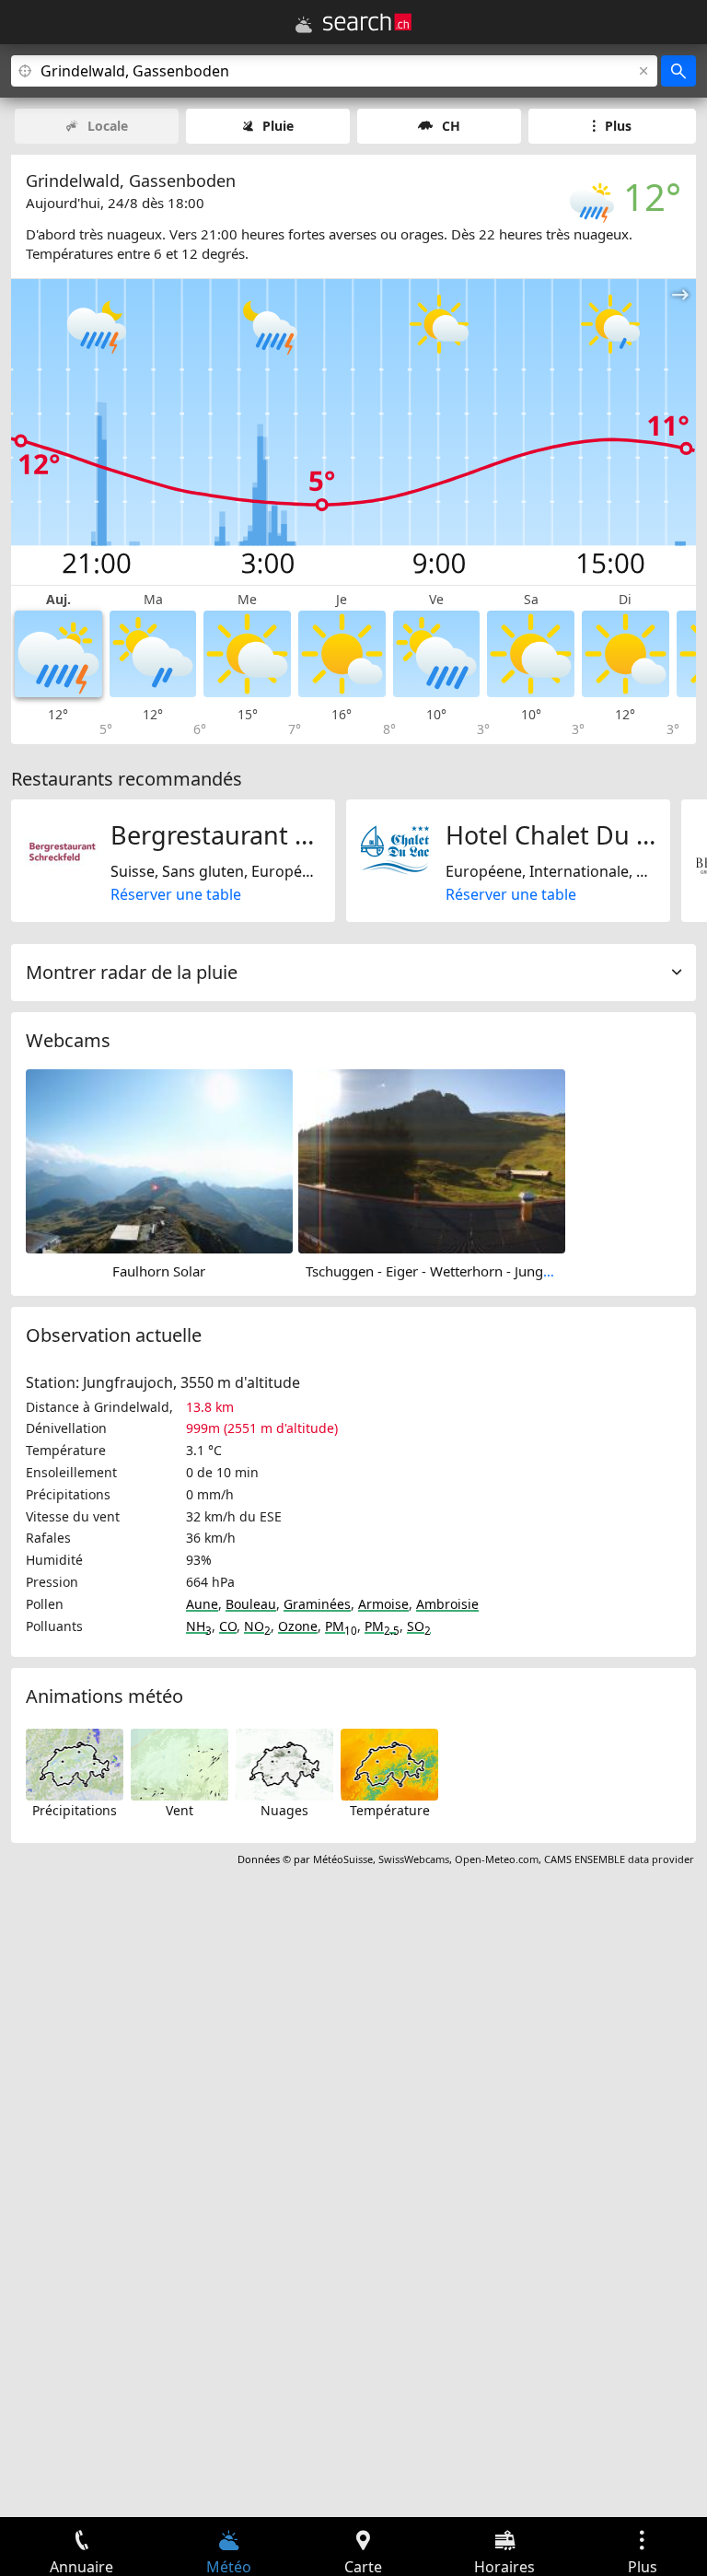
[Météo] (304, 25)
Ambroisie (447, 1604)
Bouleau (251, 1604)
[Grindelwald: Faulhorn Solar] (159, 1160)
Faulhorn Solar (159, 1271)
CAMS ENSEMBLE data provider (619, 1859)
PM (341, 1626)
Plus (618, 126)
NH (199, 1626)
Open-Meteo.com (497, 1859)
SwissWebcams (414, 1859)
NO (257, 1626)
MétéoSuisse (343, 1859)
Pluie (278, 126)
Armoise (383, 1604)
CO (228, 1626)
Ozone (298, 1626)
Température (390, 1810)
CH (451, 126)
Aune (202, 1604)
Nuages (284, 1810)
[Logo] (367, 22)
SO (419, 1626)
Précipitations (75, 1810)
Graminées (317, 1604)
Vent (180, 1810)
